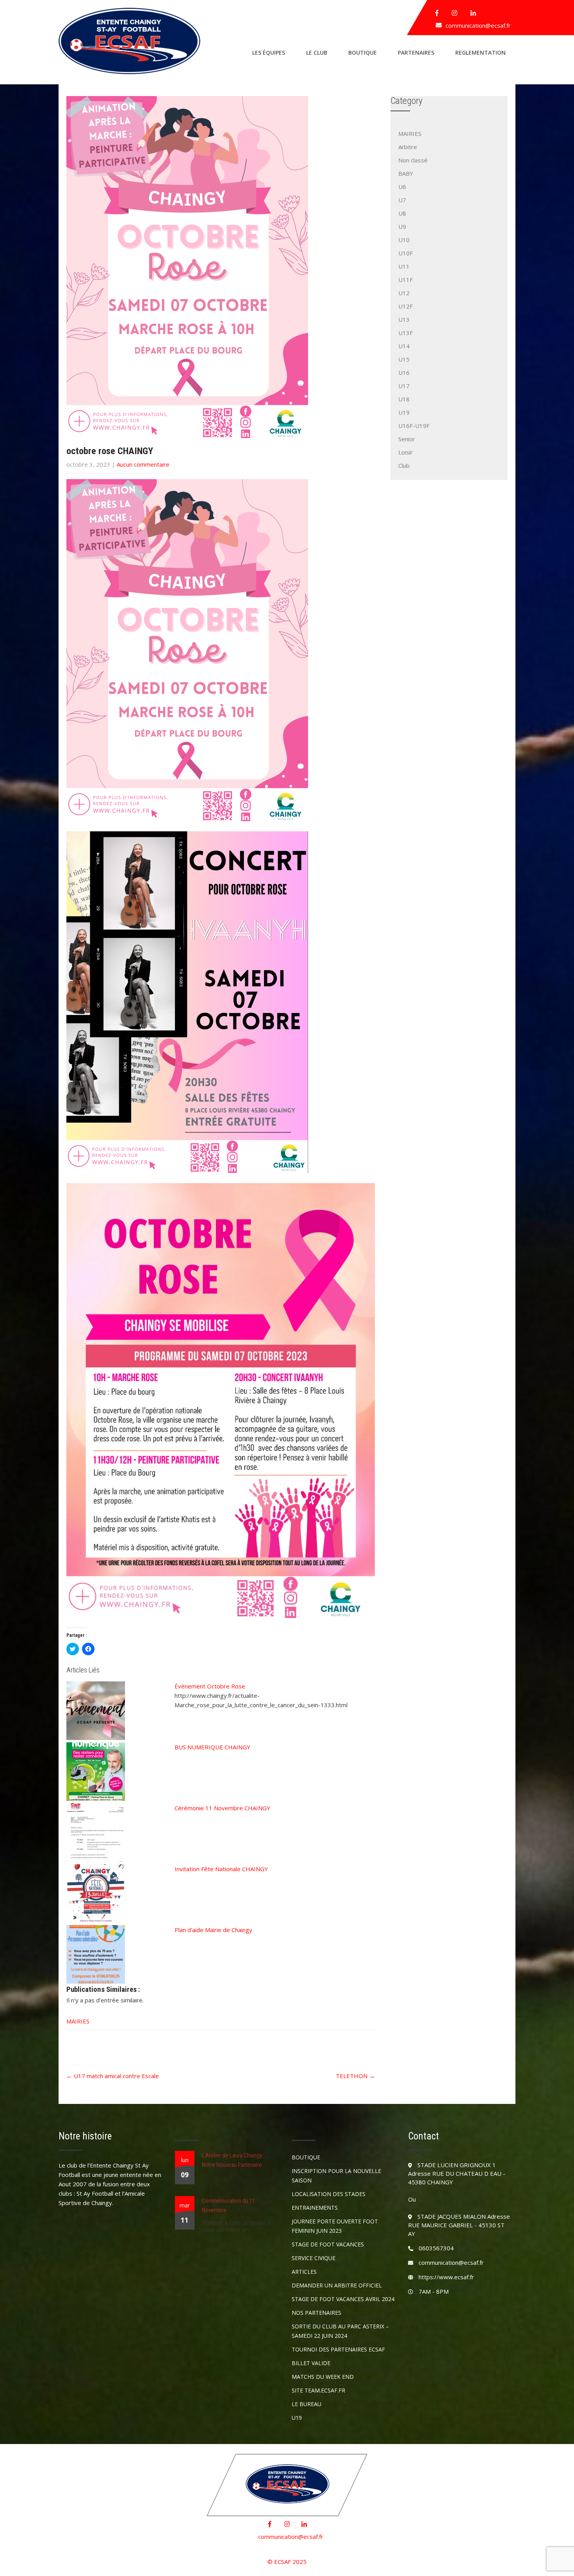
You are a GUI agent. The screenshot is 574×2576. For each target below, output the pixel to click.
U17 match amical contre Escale (113, 2076)
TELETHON (355, 2076)
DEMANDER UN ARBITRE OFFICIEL (337, 2285)
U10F (406, 253)
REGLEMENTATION (480, 53)
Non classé (413, 160)
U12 (404, 293)
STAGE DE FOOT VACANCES (328, 2244)
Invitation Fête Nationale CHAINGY (221, 1869)
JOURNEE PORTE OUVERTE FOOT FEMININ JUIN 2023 (335, 2226)
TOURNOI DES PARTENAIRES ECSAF (338, 2349)
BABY (406, 173)
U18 (404, 399)
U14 (404, 346)
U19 (404, 412)
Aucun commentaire (143, 464)
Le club (317, 53)
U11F (406, 280)
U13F (406, 333)
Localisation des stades (329, 2194)
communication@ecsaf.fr (478, 25)
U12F (406, 306)
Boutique (363, 53)
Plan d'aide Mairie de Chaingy (213, 1930)
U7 (402, 200)
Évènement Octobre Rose (210, 1686)
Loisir (406, 452)
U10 (404, 240)
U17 (404, 386)
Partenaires (416, 53)
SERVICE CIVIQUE (314, 2258)
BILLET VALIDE (311, 2363)
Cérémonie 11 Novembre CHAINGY (222, 1808)
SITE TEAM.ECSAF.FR (318, 2390)
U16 (404, 373)
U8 (402, 213)
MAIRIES (78, 2021)
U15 (404, 359)
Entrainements (315, 2208)
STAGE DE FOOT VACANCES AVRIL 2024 (343, 2299)
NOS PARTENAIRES (316, 2313)
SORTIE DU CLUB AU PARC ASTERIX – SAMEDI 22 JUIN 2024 (340, 2331)
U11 (404, 266)
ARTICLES (304, 2272)
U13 (404, 319)
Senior (407, 439)
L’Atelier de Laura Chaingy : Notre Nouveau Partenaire (233, 2160)
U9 (402, 226)
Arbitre (408, 147)
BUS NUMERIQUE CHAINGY (212, 1747)
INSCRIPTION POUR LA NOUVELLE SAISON (336, 2176)
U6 (402, 187)
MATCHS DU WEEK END (323, 2377)
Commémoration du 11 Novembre (228, 2205)
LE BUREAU (307, 2404)
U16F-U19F (414, 426)
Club (404, 465)
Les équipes (269, 53)
